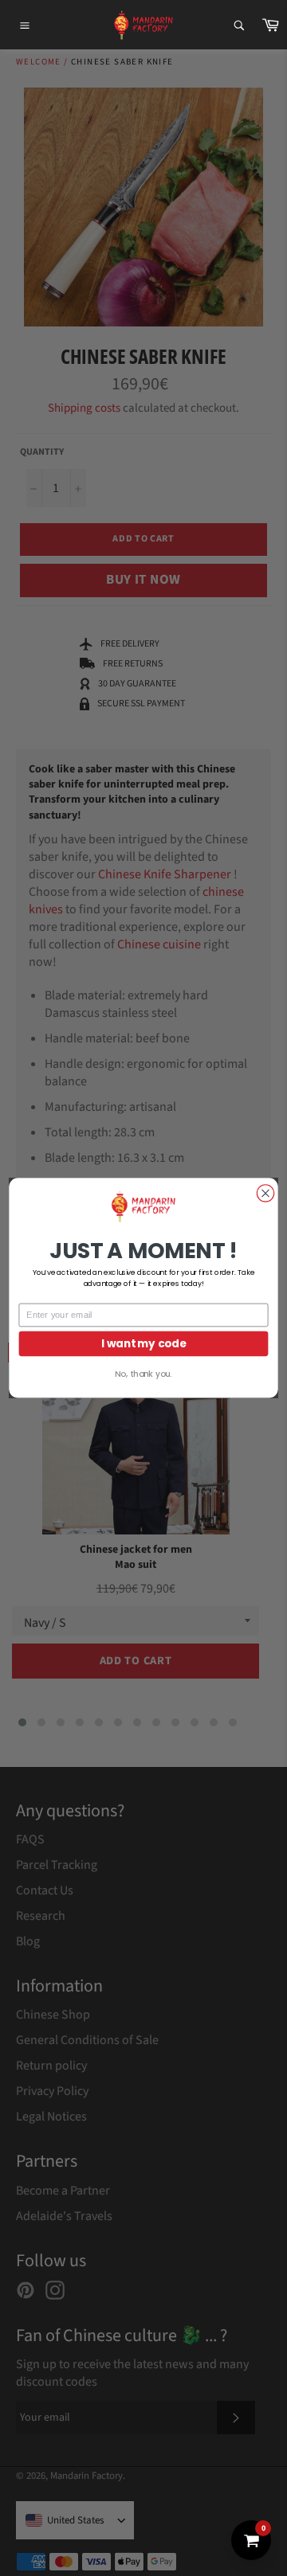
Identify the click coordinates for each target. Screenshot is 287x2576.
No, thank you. (143, 1374)
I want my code (143, 1344)
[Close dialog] (265, 1193)
